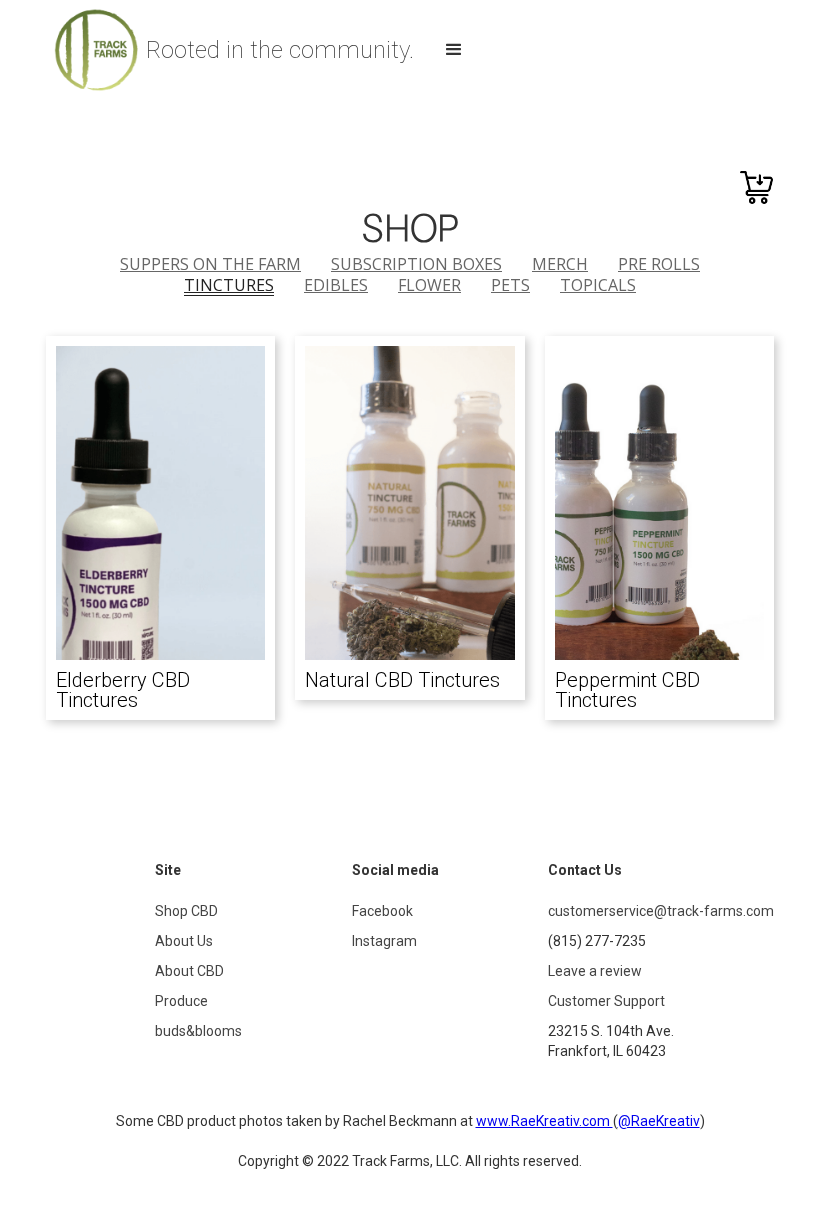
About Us (184, 941)
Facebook (382, 911)
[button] (454, 50)
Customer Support (606, 1001)
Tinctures (229, 285)
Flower (429, 285)
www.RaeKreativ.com (544, 1121)
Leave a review (595, 971)
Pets (510, 285)
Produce (181, 1001)
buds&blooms (198, 1031)
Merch (560, 264)
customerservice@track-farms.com (661, 911)
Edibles (336, 285)
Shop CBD (186, 911)
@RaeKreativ (659, 1121)
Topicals (598, 285)
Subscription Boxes (416, 264)
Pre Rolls (659, 264)
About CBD (189, 971)
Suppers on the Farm (210, 264)
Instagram (384, 941)
